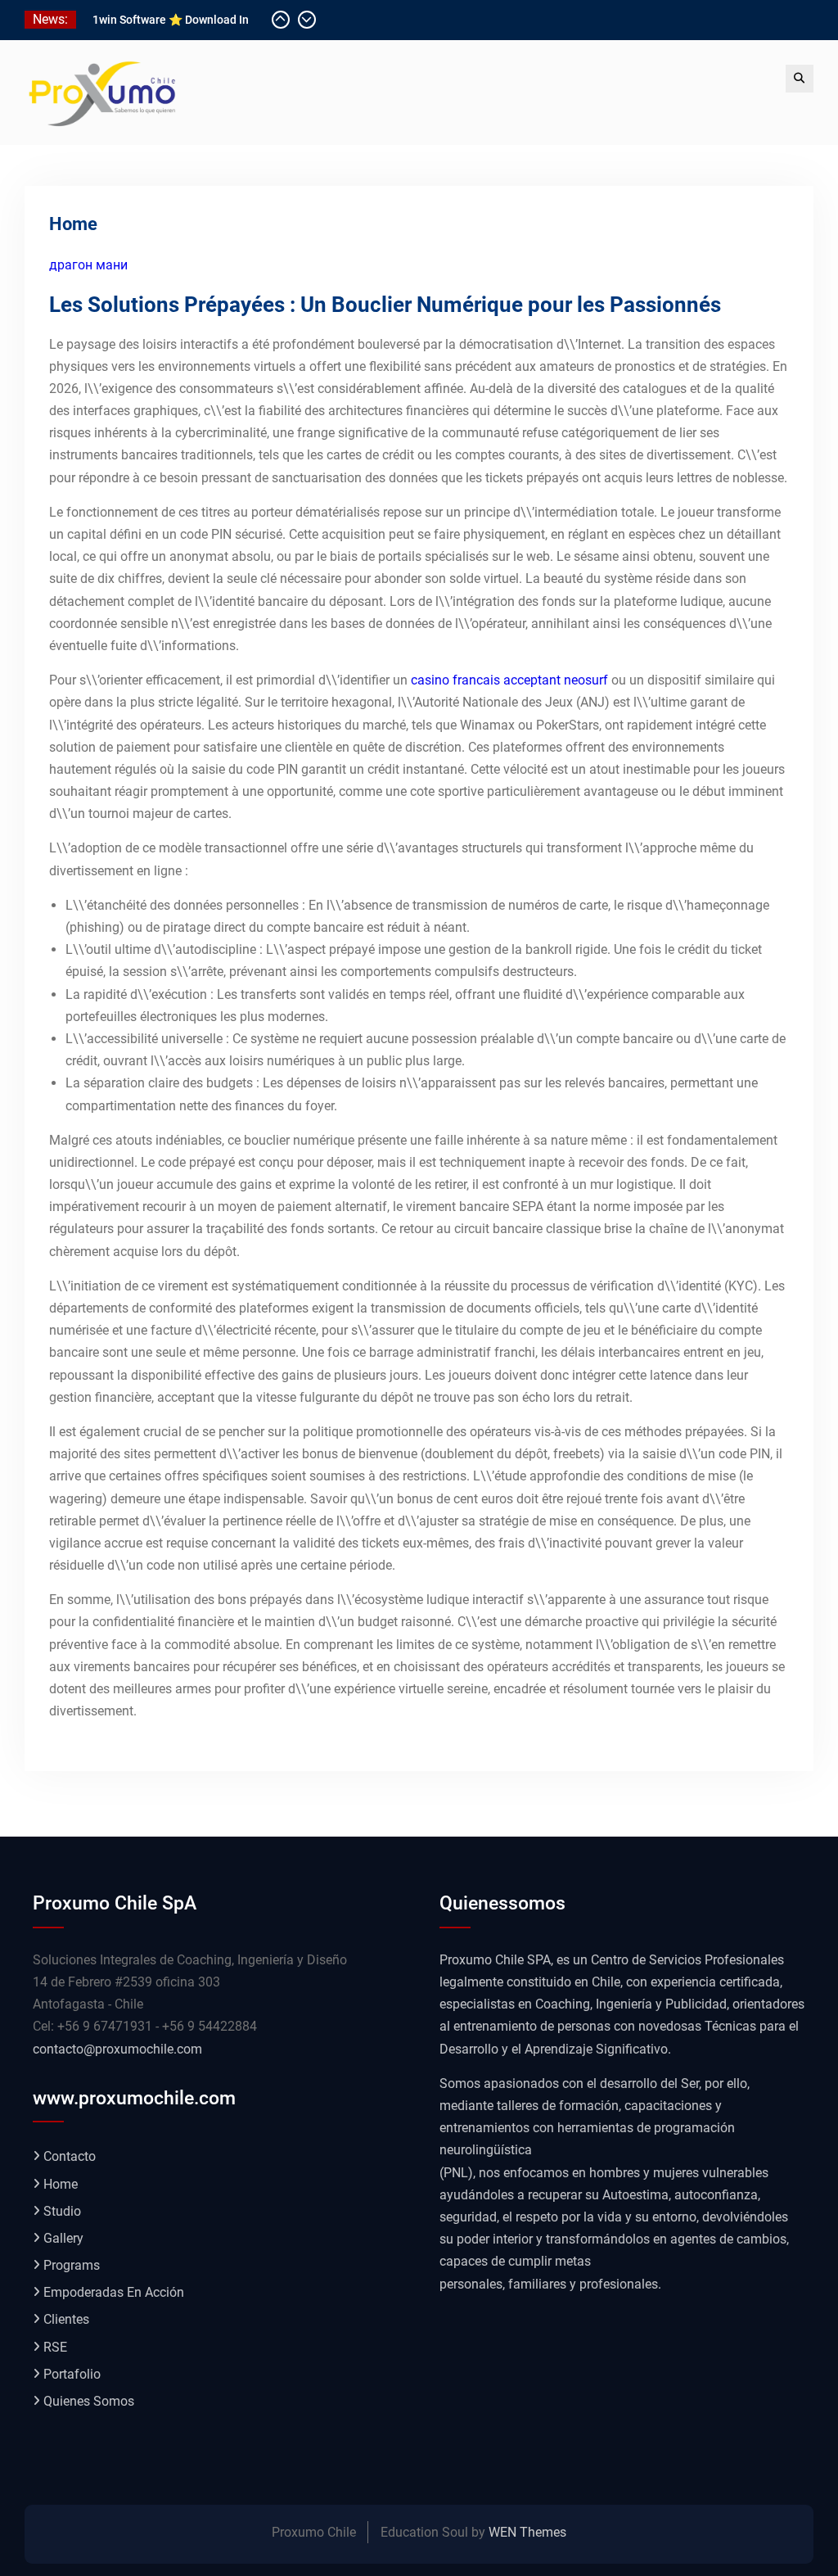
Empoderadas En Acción (114, 2292)
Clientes (66, 2319)
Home (61, 2184)
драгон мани (88, 265)
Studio (62, 2211)
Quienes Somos (89, 2401)
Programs (72, 2265)
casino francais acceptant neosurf (509, 680)
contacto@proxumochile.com (117, 2049)
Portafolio (72, 2374)
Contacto (70, 2156)
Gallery (63, 2238)
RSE (55, 2347)
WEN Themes (527, 2532)
